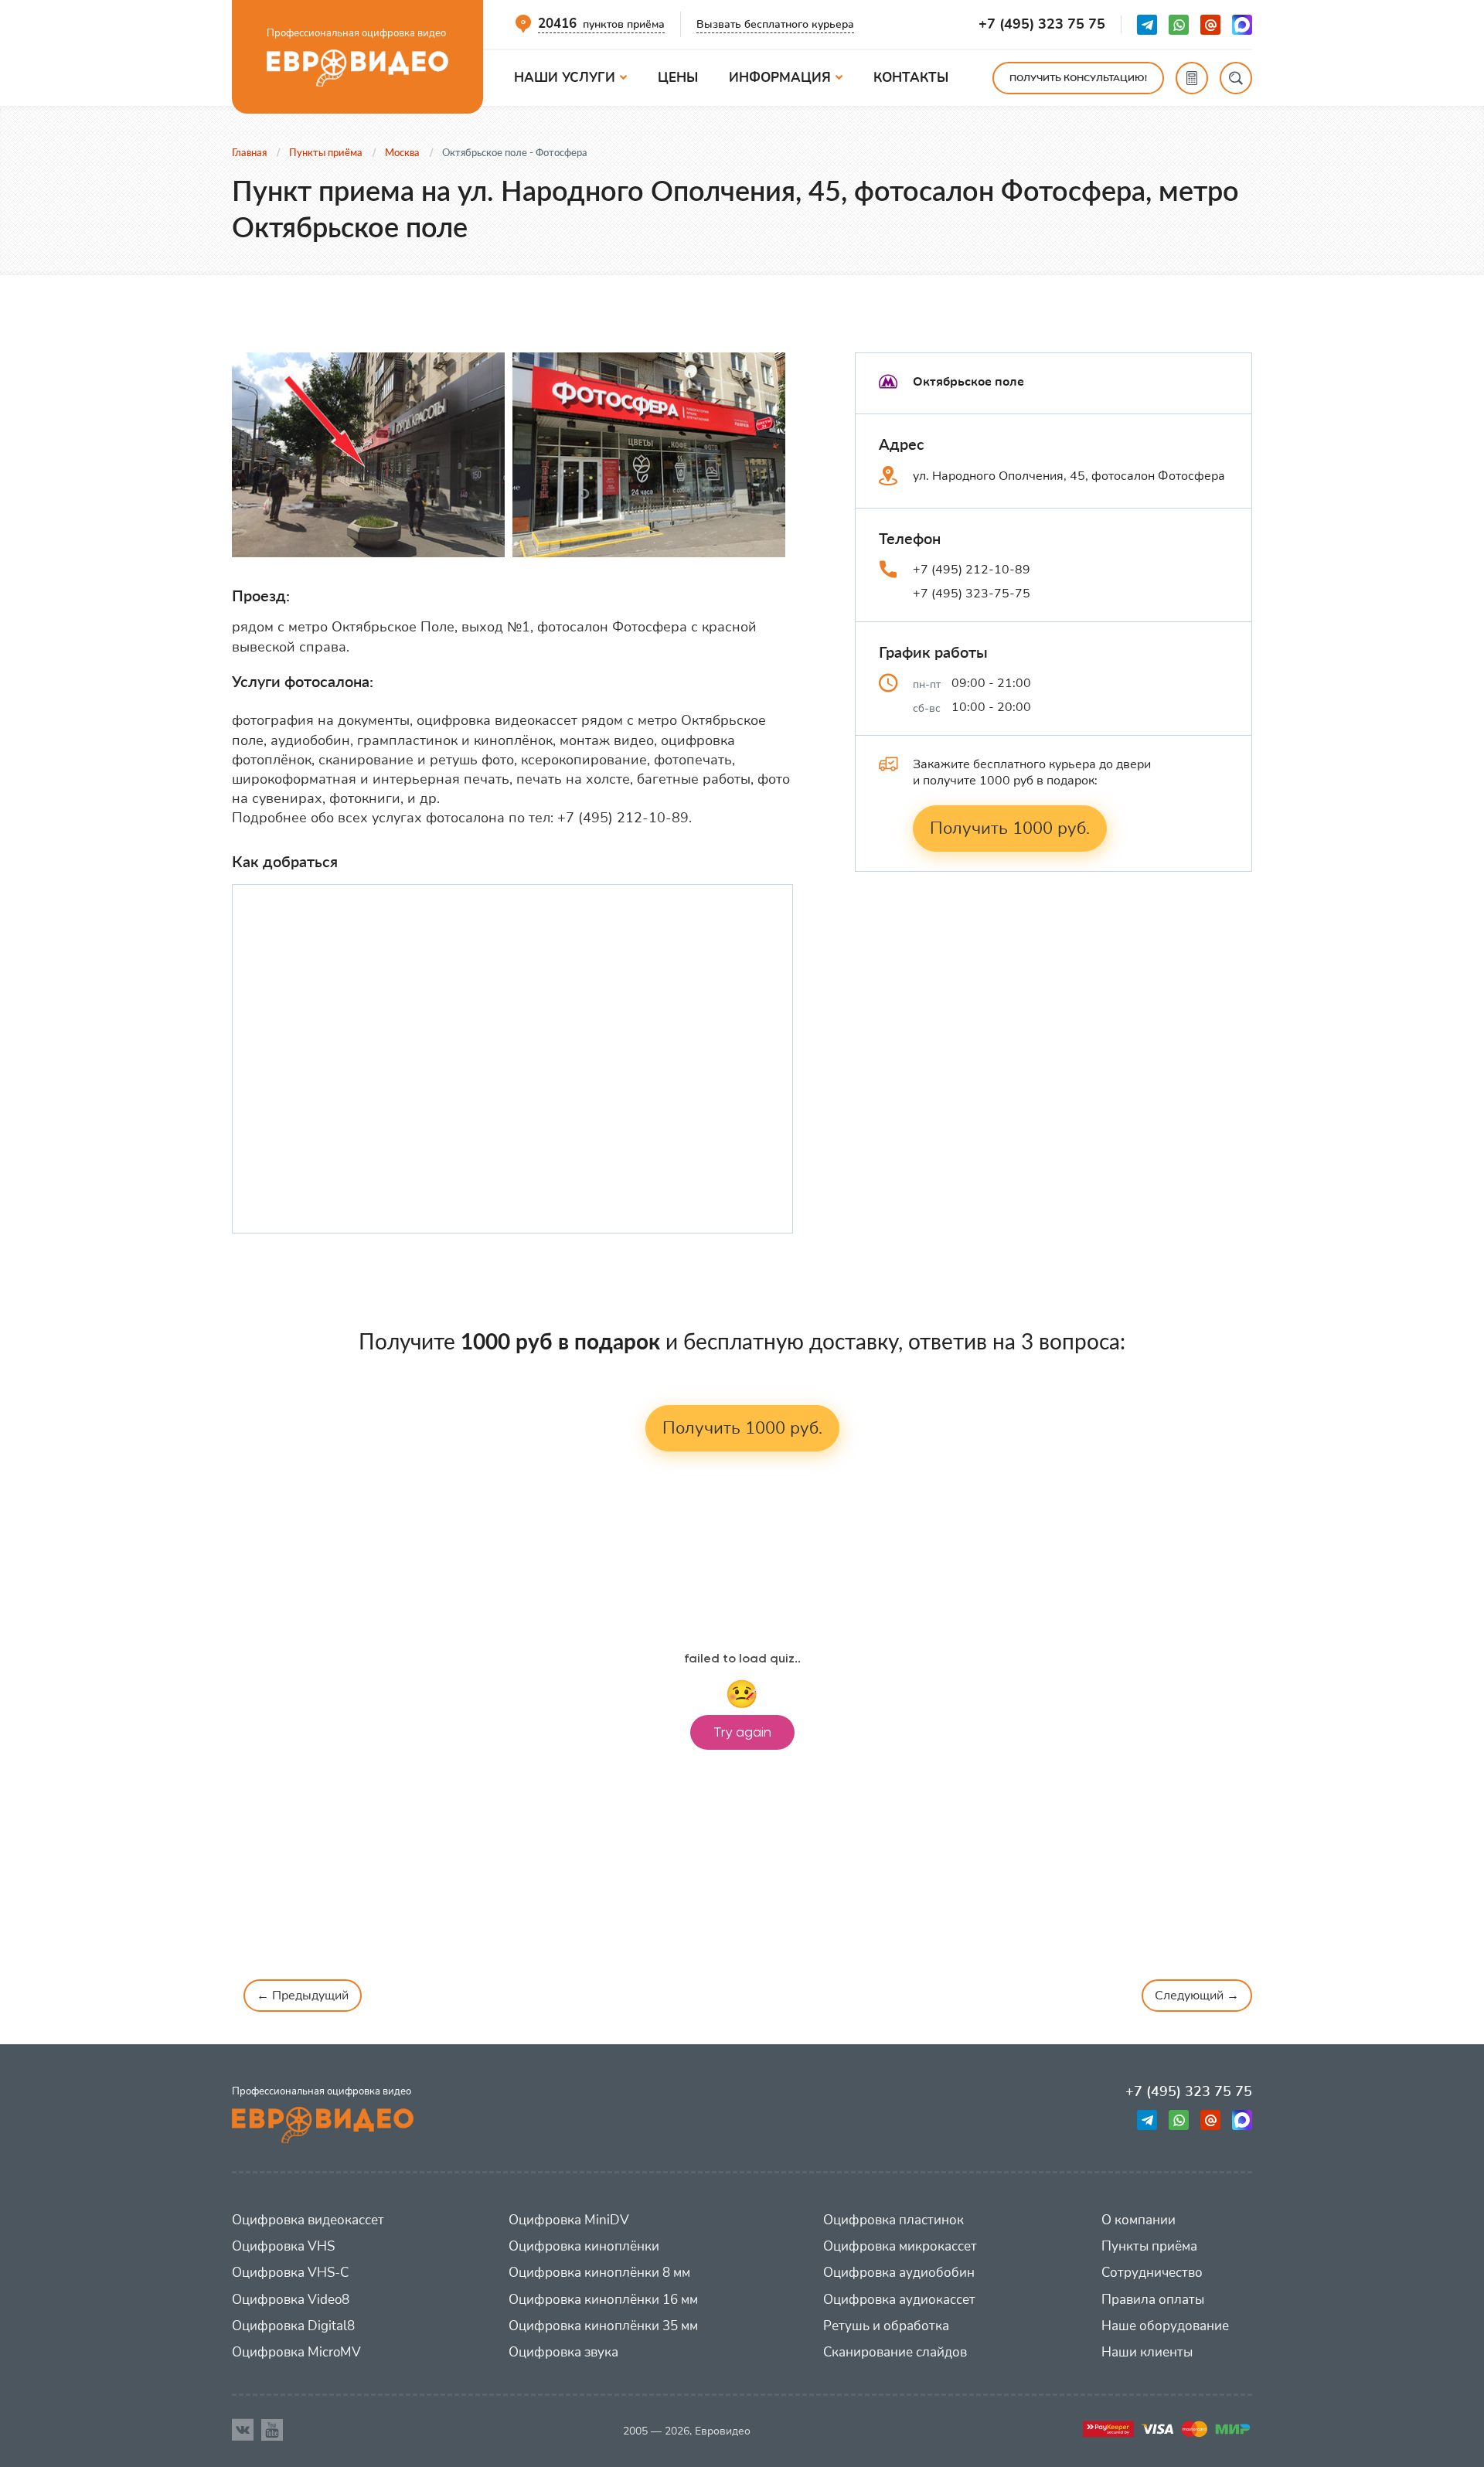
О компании (1139, 2220)
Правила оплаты (1153, 2300)
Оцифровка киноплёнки (584, 2246)
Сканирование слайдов (895, 2352)
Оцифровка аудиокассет (899, 2300)
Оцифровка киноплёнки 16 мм (603, 2300)
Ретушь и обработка (886, 2326)
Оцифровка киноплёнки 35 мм (603, 2326)
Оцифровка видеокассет (308, 2220)
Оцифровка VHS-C (290, 2273)
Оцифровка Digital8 (293, 2326)
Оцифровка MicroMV (296, 2352)
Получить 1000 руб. (1010, 829)
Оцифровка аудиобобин (899, 2273)
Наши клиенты (1147, 2352)
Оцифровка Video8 (291, 2300)
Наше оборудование (1165, 2326)
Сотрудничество (1152, 2273)
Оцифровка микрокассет (900, 2246)
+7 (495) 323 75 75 (1042, 24)
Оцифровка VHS (283, 2246)
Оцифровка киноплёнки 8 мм (599, 2273)
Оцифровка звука (563, 2352)
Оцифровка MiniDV (569, 2220)
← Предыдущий (303, 1996)
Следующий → (1197, 1996)
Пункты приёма (1149, 2246)
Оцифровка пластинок (893, 2220)
